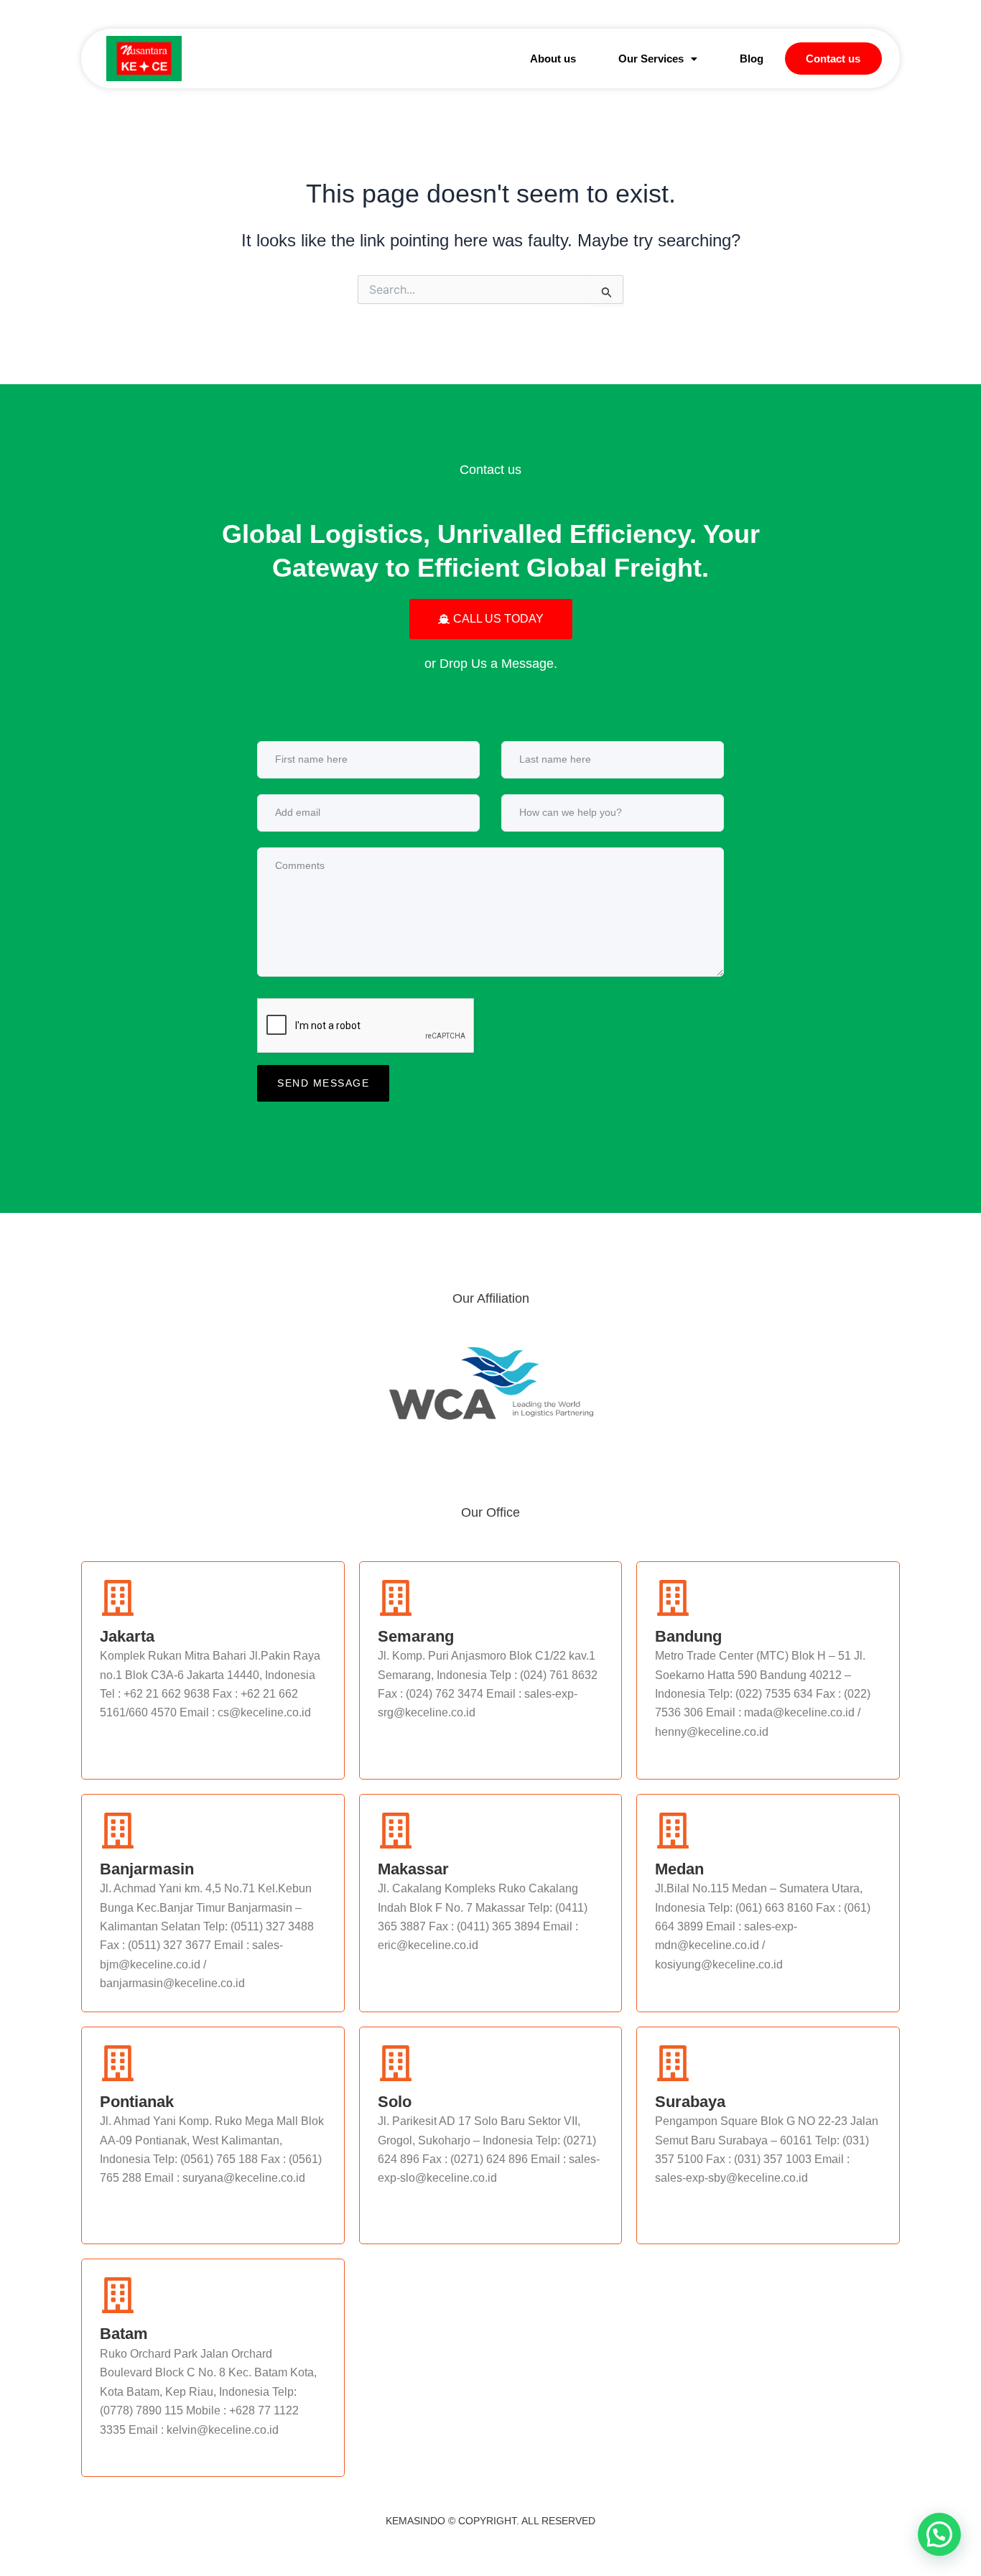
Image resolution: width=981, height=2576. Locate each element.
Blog (752, 59)
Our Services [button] (651, 59)
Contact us (833, 59)
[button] (657, 59)
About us (553, 59)
